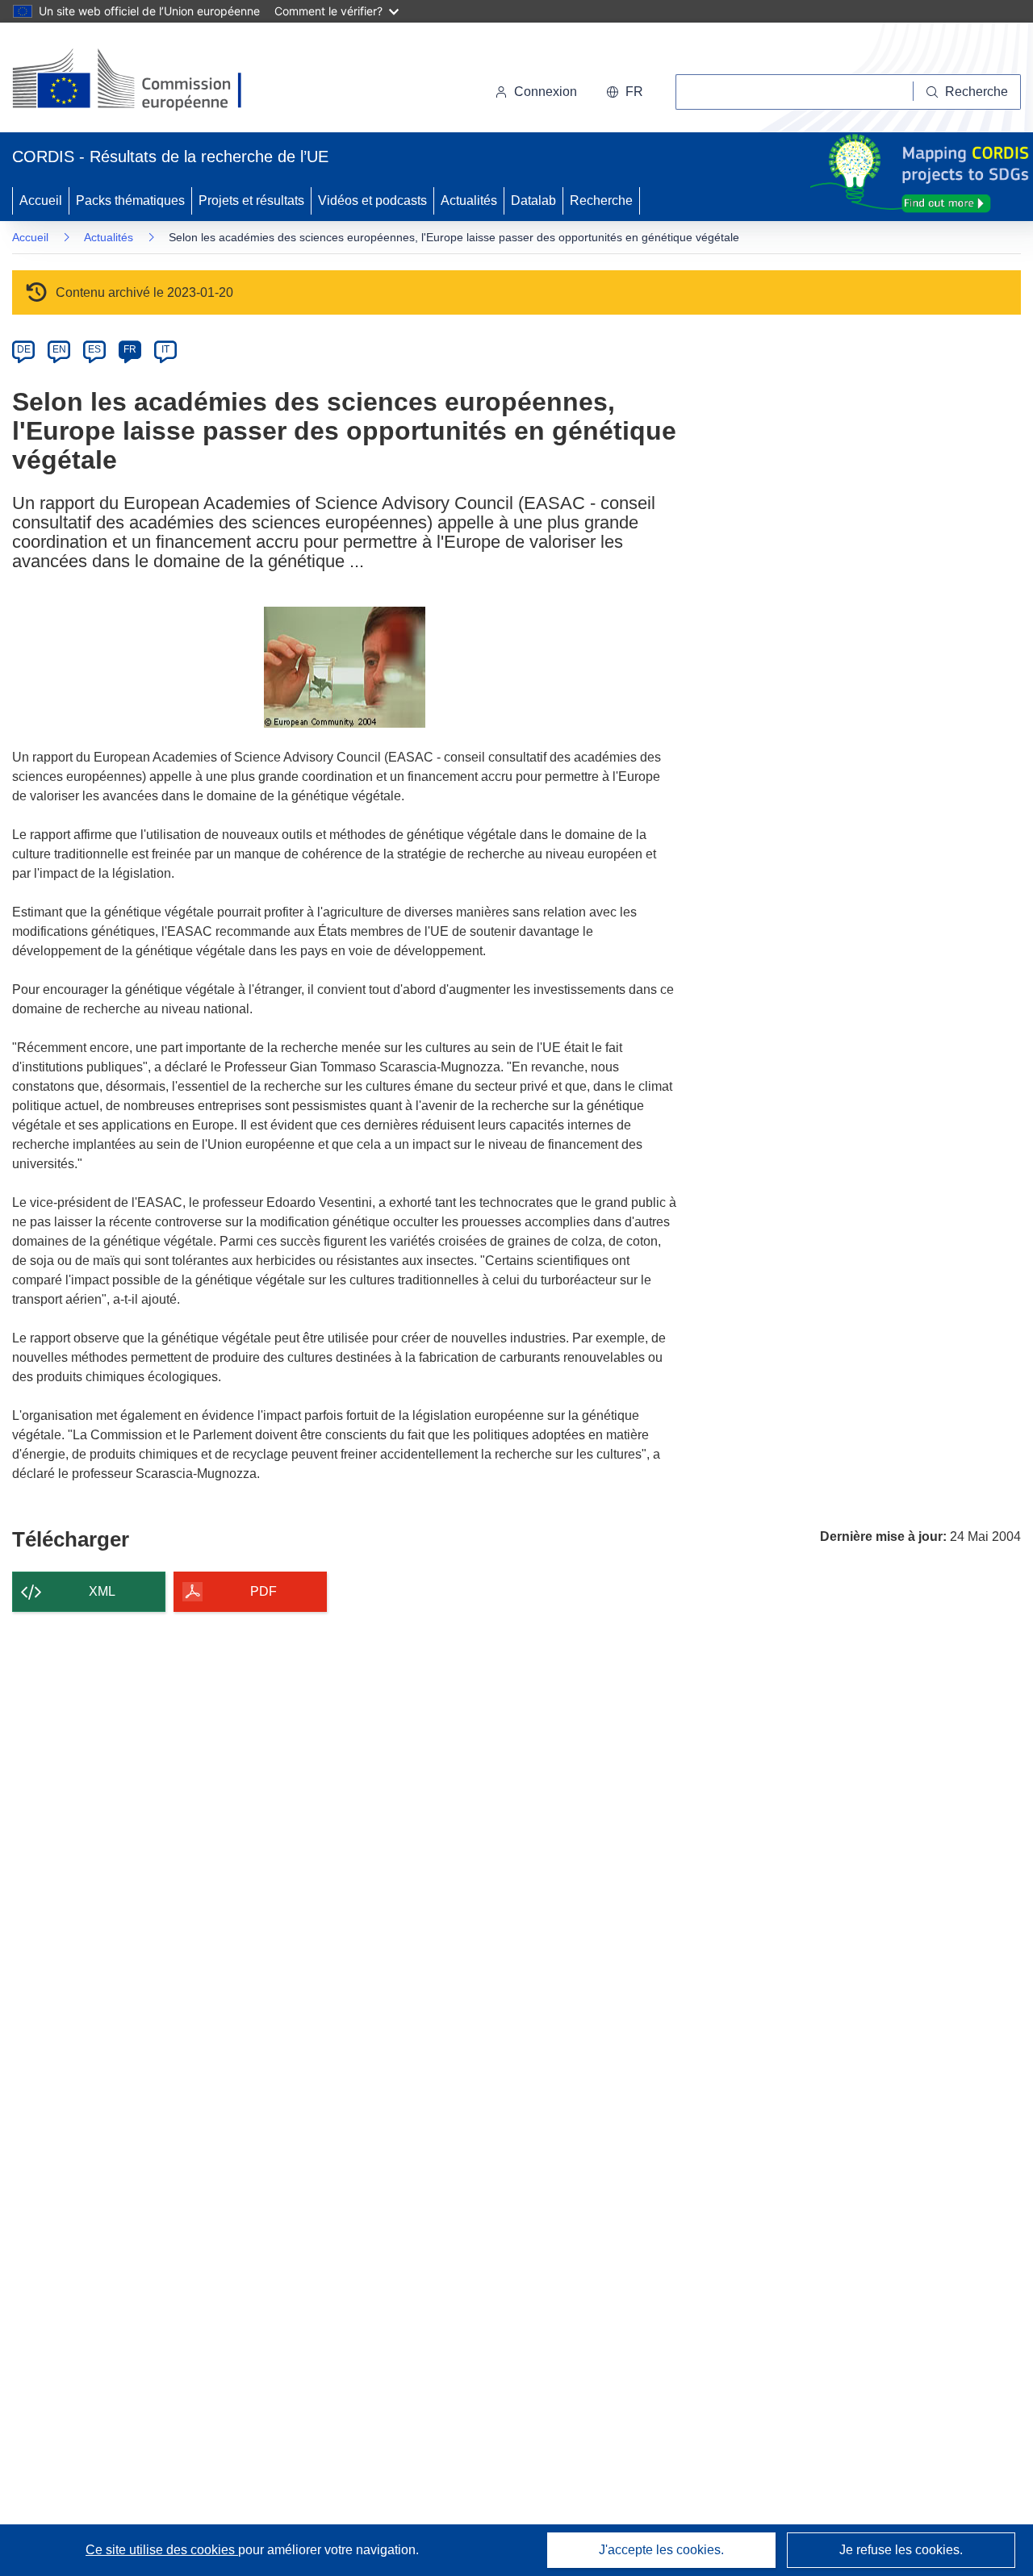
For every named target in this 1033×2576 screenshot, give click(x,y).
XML (102, 1591)
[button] (625, 92)
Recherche (601, 200)
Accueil (41, 200)
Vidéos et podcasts (372, 200)
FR (130, 349)
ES (94, 349)
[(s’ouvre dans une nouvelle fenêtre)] (142, 81)
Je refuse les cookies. (901, 2550)
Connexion (546, 92)
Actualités (469, 200)
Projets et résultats (251, 200)
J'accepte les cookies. (661, 2550)
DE (24, 349)
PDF (263, 1591)
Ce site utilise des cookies (162, 2550)
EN (59, 349)
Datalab (533, 200)
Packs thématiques (130, 200)
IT (165, 349)
